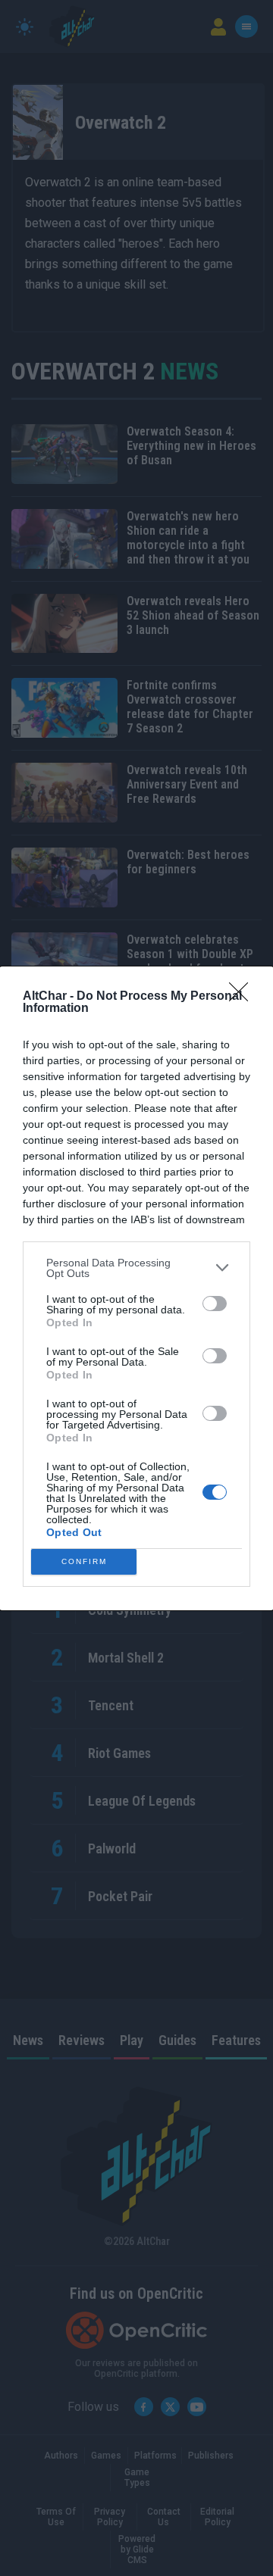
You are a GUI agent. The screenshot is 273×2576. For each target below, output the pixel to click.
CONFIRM (84, 1561)
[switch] (215, 1304)
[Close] (243, 997)
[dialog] (136, 1288)
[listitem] (136, 1268)
